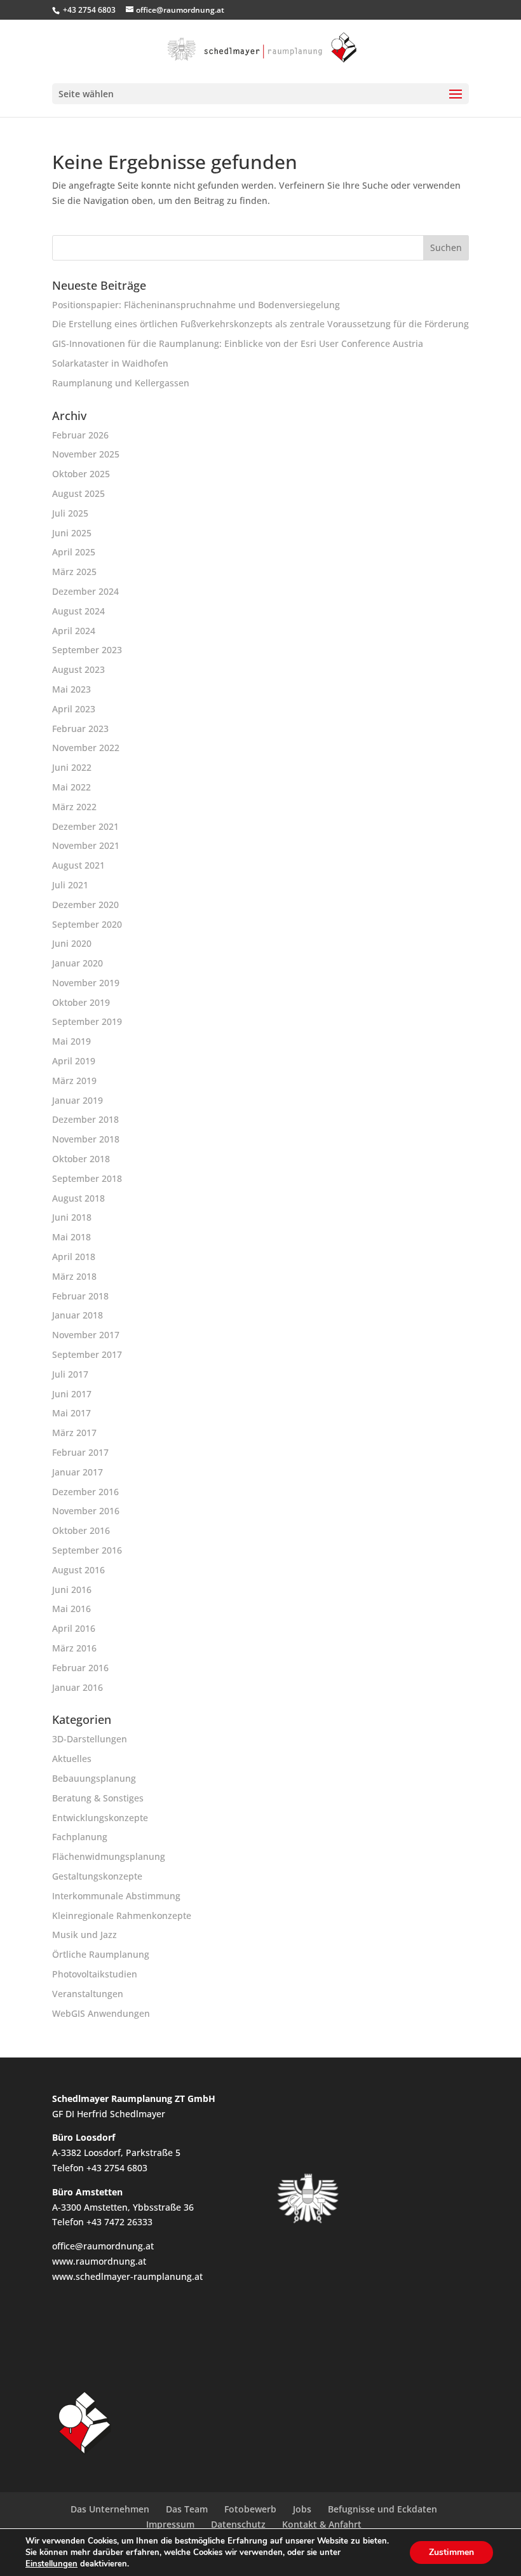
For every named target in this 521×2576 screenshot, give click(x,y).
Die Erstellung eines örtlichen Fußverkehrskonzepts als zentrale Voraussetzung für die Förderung (260, 324)
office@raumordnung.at (103, 2246)
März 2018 (74, 1276)
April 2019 (74, 1061)
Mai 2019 (71, 1041)
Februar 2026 (80, 435)
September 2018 (87, 1178)
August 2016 (78, 1570)
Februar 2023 (80, 729)
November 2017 (86, 1335)
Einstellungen (51, 2564)
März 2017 (74, 1433)
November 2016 (86, 1511)
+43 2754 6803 (89, 10)
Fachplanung (80, 1837)
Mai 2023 (71, 689)
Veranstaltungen (88, 1994)
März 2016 (74, 1648)
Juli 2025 (70, 513)
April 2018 (74, 1257)
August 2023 (78, 669)
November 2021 (86, 845)
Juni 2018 (72, 1217)
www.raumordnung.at (99, 2261)
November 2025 (86, 454)
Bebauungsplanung (94, 1778)
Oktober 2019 (81, 1002)
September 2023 (87, 650)
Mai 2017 (71, 1413)
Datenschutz (238, 2524)
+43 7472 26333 (119, 2222)
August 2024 (78, 611)
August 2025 (78, 493)
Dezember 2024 (85, 591)
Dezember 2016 (85, 1492)
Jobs (302, 2509)
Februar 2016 (80, 1668)
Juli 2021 (70, 885)
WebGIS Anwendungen (101, 2013)
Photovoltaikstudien (95, 1974)
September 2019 (87, 1021)
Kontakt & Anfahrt (322, 2524)
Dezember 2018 (85, 1119)
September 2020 (87, 924)
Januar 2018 (78, 1315)
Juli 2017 (70, 1374)
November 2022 (86, 748)
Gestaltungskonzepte (97, 1876)
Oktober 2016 (81, 1530)
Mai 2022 (71, 787)
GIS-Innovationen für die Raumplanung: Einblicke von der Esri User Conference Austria (238, 343)
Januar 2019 (78, 1100)
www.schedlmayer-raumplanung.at (127, 2276)
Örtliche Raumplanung (101, 1954)
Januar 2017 (78, 1472)
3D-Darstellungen (90, 1739)
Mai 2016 (71, 1609)
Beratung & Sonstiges (98, 1798)
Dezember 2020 (85, 905)
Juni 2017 (72, 1394)
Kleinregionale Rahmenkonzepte (122, 1915)
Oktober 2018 (81, 1159)
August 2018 (78, 1198)
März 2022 (74, 807)
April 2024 (74, 631)
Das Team (187, 2509)
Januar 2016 (78, 1687)
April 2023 (74, 709)
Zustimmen (451, 2552)
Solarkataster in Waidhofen (110, 363)
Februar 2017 (80, 1452)
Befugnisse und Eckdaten (382, 2509)
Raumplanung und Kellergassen (121, 383)
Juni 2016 (72, 1590)
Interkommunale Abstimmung (116, 1896)
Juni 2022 (72, 767)
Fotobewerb (250, 2509)
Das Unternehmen (110, 2509)
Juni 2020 (72, 943)
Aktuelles (72, 1759)
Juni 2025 (72, 533)
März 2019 (74, 1081)
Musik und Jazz (85, 1935)
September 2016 (87, 1550)
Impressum (170, 2524)
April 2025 (74, 552)
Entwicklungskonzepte (100, 1818)
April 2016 (74, 1628)
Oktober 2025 (81, 474)
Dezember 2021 (85, 826)
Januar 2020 (78, 963)
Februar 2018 (80, 1296)
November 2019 (86, 983)
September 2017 (87, 1354)
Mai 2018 (71, 1237)
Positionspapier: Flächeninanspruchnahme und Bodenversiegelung (196, 305)
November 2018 (86, 1139)
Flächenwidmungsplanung (109, 1856)
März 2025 (74, 572)
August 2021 (78, 865)
